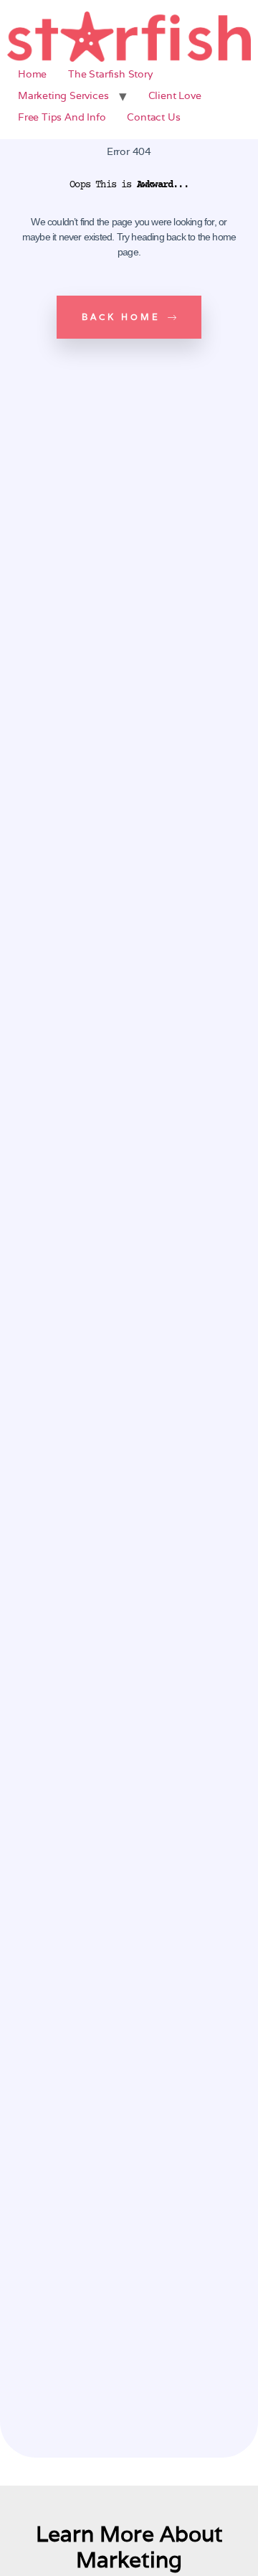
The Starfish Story (110, 74)
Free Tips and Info (62, 117)
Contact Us (153, 117)
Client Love (175, 95)
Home (32, 74)
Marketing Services (63, 95)
